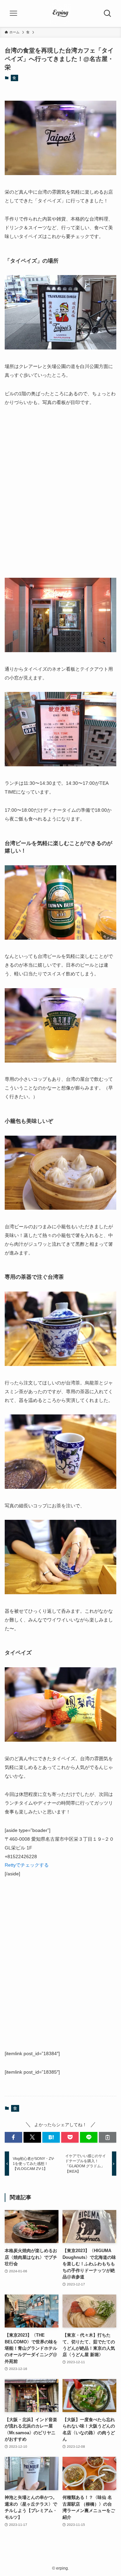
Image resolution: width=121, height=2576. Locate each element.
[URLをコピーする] (108, 2137)
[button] (13, 2137)
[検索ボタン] (108, 13)
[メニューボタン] (13, 13)
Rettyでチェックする (27, 1865)
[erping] (61, 13)
